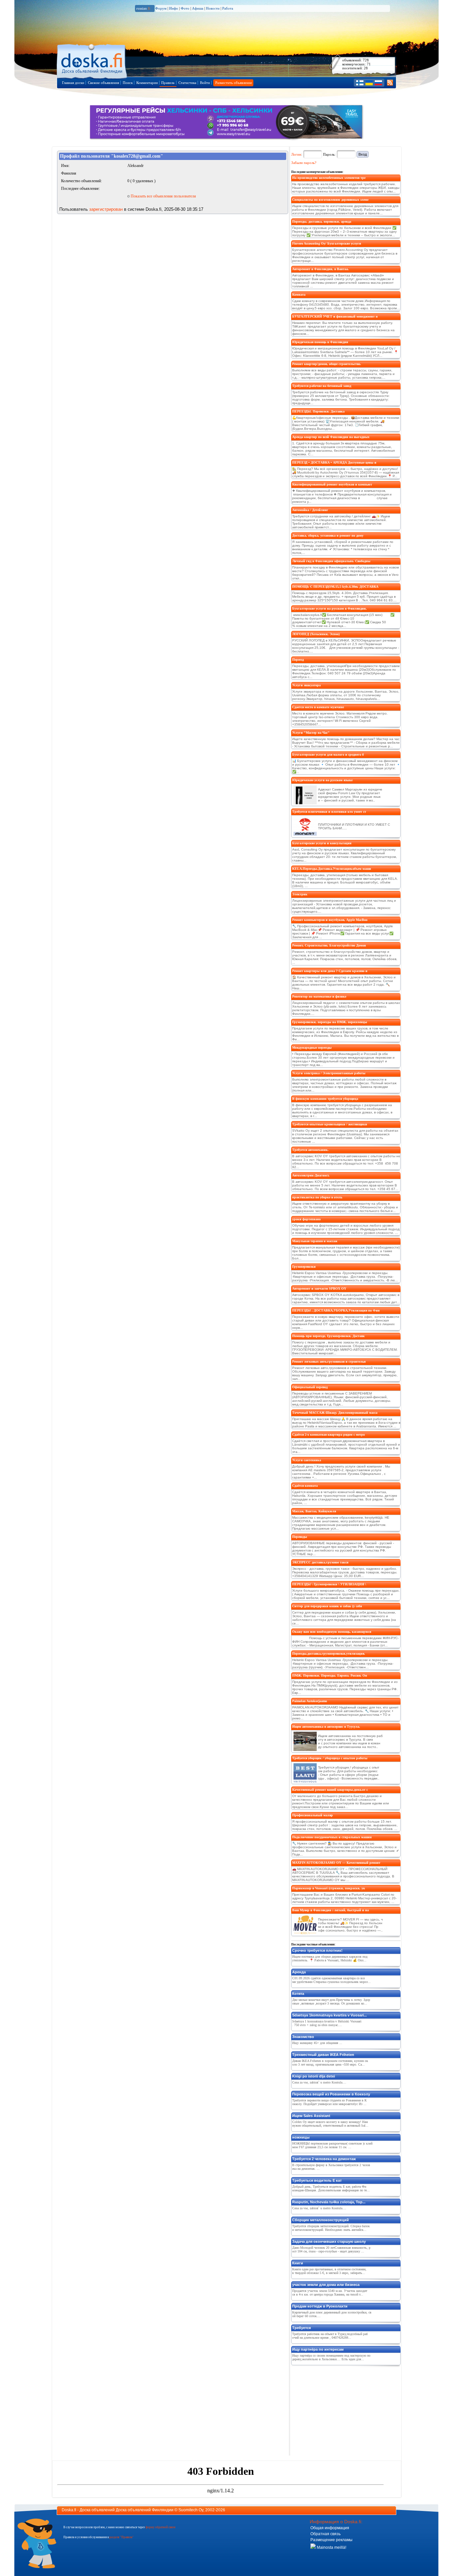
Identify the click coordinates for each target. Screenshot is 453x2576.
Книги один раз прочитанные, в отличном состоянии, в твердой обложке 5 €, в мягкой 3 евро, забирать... (329, 2271)
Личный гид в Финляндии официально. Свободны (331, 561)
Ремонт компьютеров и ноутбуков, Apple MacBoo (330, 920)
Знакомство (303, 2037)
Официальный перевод (310, 1387)
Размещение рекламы (331, 2540)
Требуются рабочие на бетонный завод (322, 386)
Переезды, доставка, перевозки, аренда (322, 222)
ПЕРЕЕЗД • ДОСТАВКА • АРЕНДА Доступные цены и (334, 462)
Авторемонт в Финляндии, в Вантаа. (321, 269)
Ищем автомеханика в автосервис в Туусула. (326, 1727)
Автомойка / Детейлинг (310, 510)
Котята (298, 1994)
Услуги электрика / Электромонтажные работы (329, 1073)
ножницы (301, 2137)
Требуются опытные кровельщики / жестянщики (330, 1124)
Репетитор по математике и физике (319, 996)
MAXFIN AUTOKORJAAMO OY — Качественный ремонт (336, 1863)
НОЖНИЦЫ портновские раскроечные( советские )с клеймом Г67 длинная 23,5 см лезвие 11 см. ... (332, 2145)
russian (143, 8)
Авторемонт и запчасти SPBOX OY (319, 1288)
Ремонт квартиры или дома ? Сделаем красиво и (330, 971)
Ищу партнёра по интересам (318, 2349)
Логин (296, 154)
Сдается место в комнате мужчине (318, 707)
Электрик (300, 894)
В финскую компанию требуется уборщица (325, 1099)
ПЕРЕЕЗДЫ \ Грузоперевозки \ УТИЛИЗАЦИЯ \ (329, 1584)
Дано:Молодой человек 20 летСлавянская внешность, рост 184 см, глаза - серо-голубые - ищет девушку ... (331, 2249)
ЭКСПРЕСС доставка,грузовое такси (320, 1562)
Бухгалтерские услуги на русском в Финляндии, (329, 608)
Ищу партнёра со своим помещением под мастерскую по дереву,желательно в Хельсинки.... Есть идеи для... (331, 2357)
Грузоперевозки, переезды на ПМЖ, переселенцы (330, 1022)
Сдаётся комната (305, 1486)
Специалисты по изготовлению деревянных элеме (330, 200)
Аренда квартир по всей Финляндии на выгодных (331, 437)
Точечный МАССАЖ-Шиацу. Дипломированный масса (335, 1413)
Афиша (198, 8)
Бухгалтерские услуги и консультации (322, 843)
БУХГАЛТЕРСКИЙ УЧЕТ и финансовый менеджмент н (335, 316)
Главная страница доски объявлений (92, 60)
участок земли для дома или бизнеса (326, 2285)
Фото (185, 8)
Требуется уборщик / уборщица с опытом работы (330, 1758)
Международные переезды (312, 1048)
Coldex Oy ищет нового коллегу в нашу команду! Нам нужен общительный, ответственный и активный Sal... (330, 2124)
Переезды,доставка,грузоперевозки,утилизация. (329, 1654)
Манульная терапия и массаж (315, 1241)
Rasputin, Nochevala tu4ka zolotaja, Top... (329, 2202)
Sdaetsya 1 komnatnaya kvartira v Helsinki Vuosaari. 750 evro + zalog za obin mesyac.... (327, 2023)
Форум (161, 8)
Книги (298, 2263)
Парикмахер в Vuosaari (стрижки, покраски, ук (329, 1888)
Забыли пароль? (304, 163)
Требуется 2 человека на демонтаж (324, 2159)
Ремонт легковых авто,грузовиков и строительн (329, 1362)
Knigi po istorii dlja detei (314, 2076)
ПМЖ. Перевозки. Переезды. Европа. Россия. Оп (330, 1675)
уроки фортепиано (306, 1219)
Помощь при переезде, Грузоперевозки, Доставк (328, 1336)
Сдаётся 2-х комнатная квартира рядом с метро (328, 1435)
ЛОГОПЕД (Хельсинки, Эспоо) (316, 634)
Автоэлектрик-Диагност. (311, 1175)
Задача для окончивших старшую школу (329, 2241)
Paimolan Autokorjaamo (310, 1701)
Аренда (299, 1972)
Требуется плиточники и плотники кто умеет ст (329, 812)
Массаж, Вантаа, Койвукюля (314, 1511)
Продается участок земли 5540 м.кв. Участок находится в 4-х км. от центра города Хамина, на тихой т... (330, 2293)
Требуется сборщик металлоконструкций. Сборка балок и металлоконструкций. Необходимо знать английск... (331, 2228)
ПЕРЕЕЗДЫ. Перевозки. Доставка (318, 411)
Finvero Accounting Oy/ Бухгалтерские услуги (327, 243)
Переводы (300, 1537)
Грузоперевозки (304, 1267)
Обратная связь (325, 2534)
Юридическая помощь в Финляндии (320, 342)
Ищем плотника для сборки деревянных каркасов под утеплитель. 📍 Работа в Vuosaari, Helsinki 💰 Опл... (330, 1958)
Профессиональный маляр (313, 1815)
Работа (228, 8)
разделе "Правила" (122, 2537)
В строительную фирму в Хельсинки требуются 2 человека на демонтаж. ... (331, 2167)
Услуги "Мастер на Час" (311, 733)
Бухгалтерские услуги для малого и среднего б (328, 755)
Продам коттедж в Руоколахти (320, 2306)
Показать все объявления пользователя (163, 196)
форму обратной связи (161, 2527)
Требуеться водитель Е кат (317, 2180)
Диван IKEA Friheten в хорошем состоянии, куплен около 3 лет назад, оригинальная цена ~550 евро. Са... (330, 2063)
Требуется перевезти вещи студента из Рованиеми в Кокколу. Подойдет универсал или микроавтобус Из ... (329, 2102)
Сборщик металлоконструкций (321, 2220)
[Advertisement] (341, 2409)
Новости (213, 8)
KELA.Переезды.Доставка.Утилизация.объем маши (332, 869)
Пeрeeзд (298, 660)
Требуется (301, 2328)
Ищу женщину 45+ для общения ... (317, 2043)
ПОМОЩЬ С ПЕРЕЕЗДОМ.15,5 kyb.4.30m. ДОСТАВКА (335, 587)
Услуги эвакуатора (306, 685)
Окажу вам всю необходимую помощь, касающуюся (332, 1632)
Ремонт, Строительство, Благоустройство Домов (329, 945)
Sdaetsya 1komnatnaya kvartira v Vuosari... (329, 2015)
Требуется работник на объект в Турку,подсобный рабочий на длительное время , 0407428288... (330, 2336)
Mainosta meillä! (331, 2547)
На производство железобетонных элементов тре (329, 178)
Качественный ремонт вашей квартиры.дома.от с (330, 1790)
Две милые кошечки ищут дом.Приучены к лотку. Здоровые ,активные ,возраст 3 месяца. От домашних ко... (331, 2002)
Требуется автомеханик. (310, 1150)
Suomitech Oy (191, 2510)
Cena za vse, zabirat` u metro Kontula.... (319, 2082)
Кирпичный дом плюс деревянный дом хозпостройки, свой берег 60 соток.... (332, 2314)
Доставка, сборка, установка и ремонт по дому (328, 535)
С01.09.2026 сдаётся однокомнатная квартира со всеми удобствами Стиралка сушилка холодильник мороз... (331, 1980)
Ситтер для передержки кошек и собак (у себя (327, 1606)
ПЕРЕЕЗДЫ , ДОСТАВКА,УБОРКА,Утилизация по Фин (336, 1310)
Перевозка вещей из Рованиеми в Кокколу (331, 2094)
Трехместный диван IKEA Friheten (323, 2055)
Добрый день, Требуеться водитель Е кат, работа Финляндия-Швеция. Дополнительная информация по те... (331, 2188)
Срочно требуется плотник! (317, 1950)
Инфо (174, 8)
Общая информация (330, 2528)
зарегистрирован (106, 209)
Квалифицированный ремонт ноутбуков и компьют (332, 484)
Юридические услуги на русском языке (322, 780)
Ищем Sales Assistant (311, 2116)
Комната (299, 295)
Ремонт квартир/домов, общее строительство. (327, 364)
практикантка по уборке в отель (317, 1197)
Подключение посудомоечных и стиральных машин (332, 1837)
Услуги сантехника (307, 1460)
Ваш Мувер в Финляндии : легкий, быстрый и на (330, 1910)
